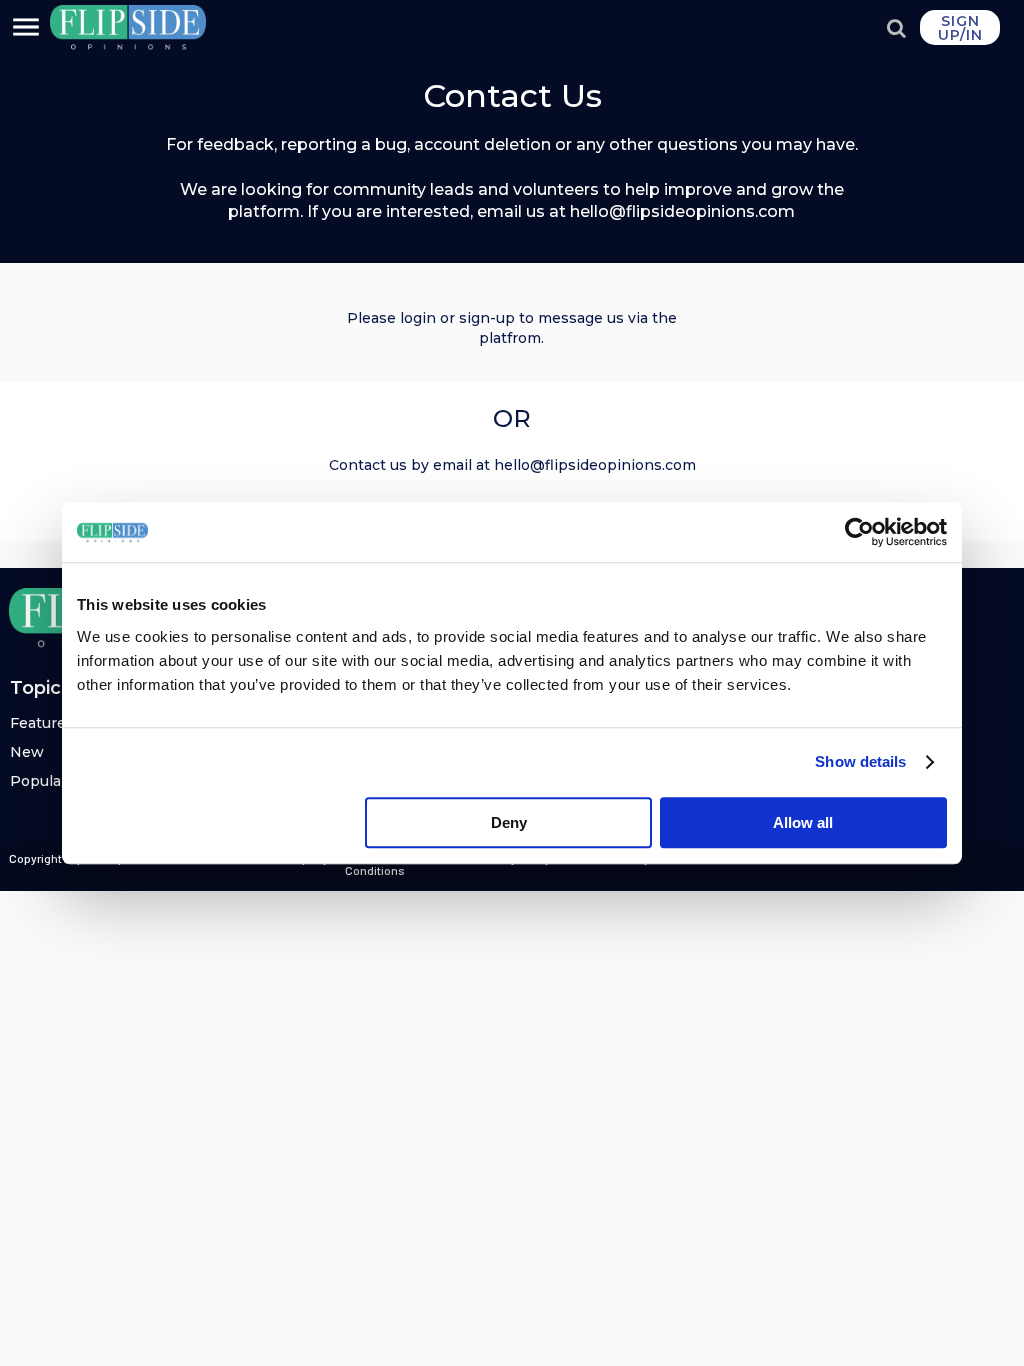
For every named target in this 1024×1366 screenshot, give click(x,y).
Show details (860, 761)
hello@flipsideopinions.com (595, 465)
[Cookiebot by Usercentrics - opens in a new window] (859, 532)
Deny (509, 822)
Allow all (803, 822)
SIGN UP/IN (960, 28)
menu (26, 27)
